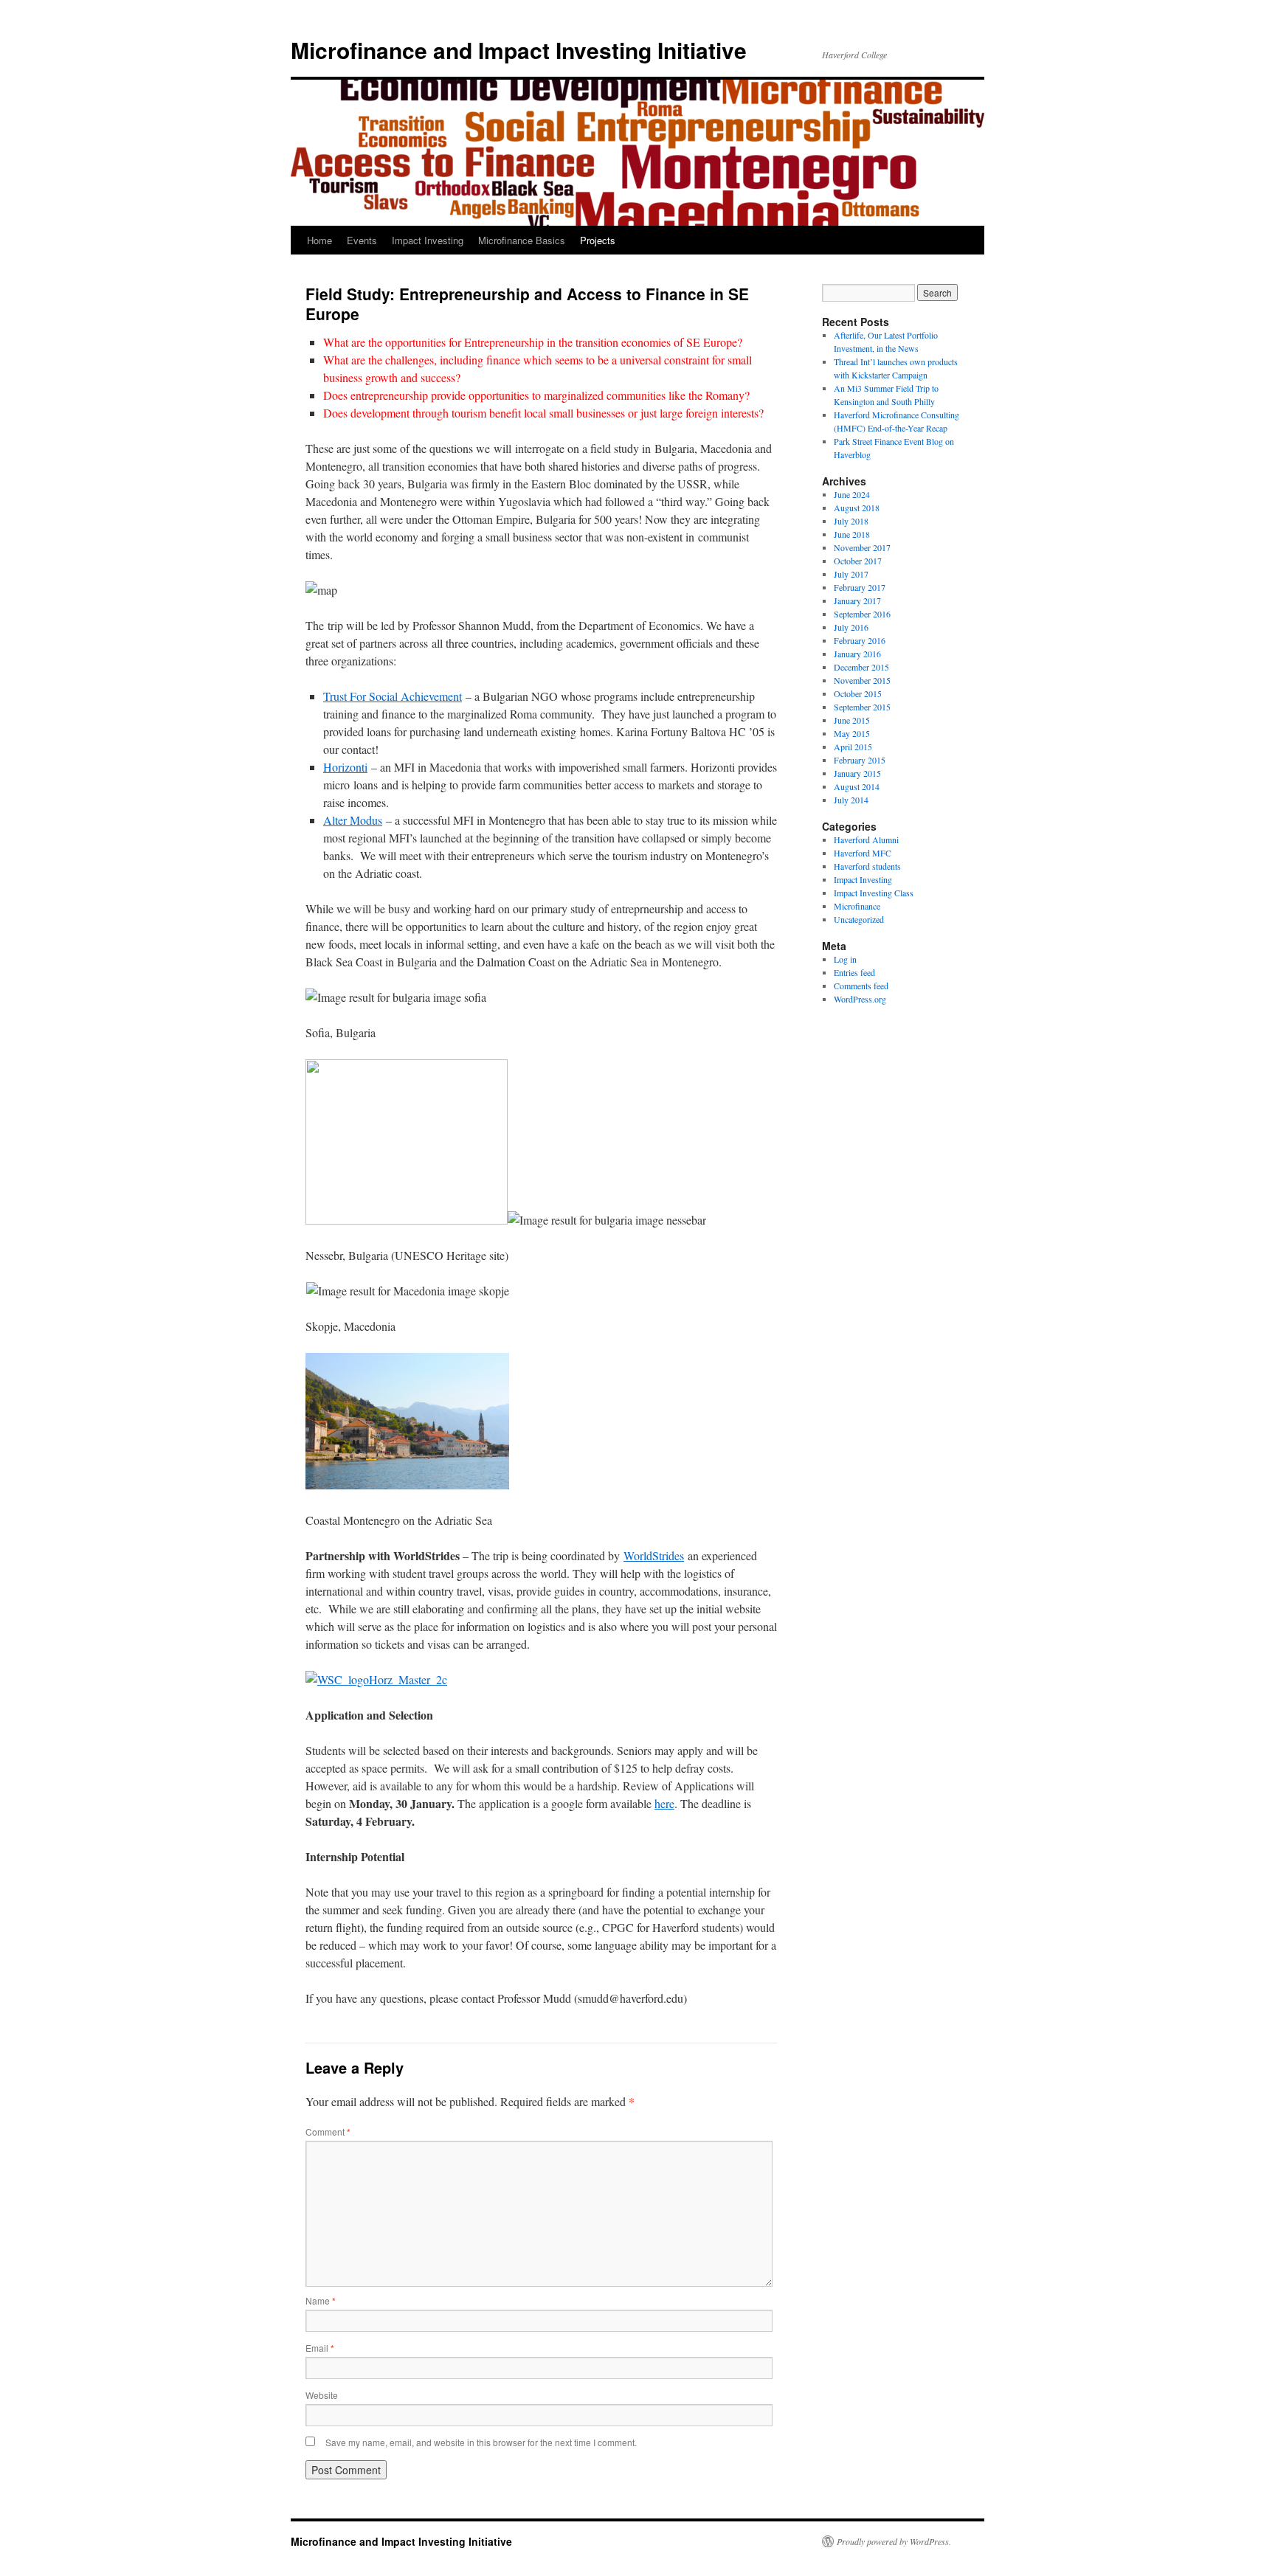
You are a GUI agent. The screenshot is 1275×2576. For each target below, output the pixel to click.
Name (321, 2300)
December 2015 (861, 667)
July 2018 (851, 521)
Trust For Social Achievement (393, 696)
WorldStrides (654, 1555)
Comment (328, 2132)
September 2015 (862, 707)
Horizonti (345, 767)
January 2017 (857, 600)
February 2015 (860, 760)
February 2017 (860, 587)
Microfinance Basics (522, 240)
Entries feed (854, 972)
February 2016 (860, 640)
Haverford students (867, 866)
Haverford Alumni (866, 839)
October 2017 (858, 561)
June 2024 (852, 494)
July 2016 (851, 627)
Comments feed (861, 986)
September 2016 (862, 614)
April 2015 (853, 747)
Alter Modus (353, 820)
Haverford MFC (863, 853)
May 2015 (852, 733)
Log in (845, 959)
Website (322, 2395)
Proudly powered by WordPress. (894, 2541)
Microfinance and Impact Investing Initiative (519, 50)
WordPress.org (860, 999)
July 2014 (851, 800)
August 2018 (857, 508)
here (664, 1803)
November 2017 (862, 547)
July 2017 (851, 574)
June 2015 (852, 720)
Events (362, 240)
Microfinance (857, 906)
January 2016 (857, 654)
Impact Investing (428, 240)
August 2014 (857, 786)
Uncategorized (859, 919)
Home (319, 240)
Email (320, 2348)
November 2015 (862, 680)
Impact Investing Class (874, 893)
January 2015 (857, 773)
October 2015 (858, 693)
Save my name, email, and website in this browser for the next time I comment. (481, 2442)
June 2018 (852, 534)
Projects (598, 240)
